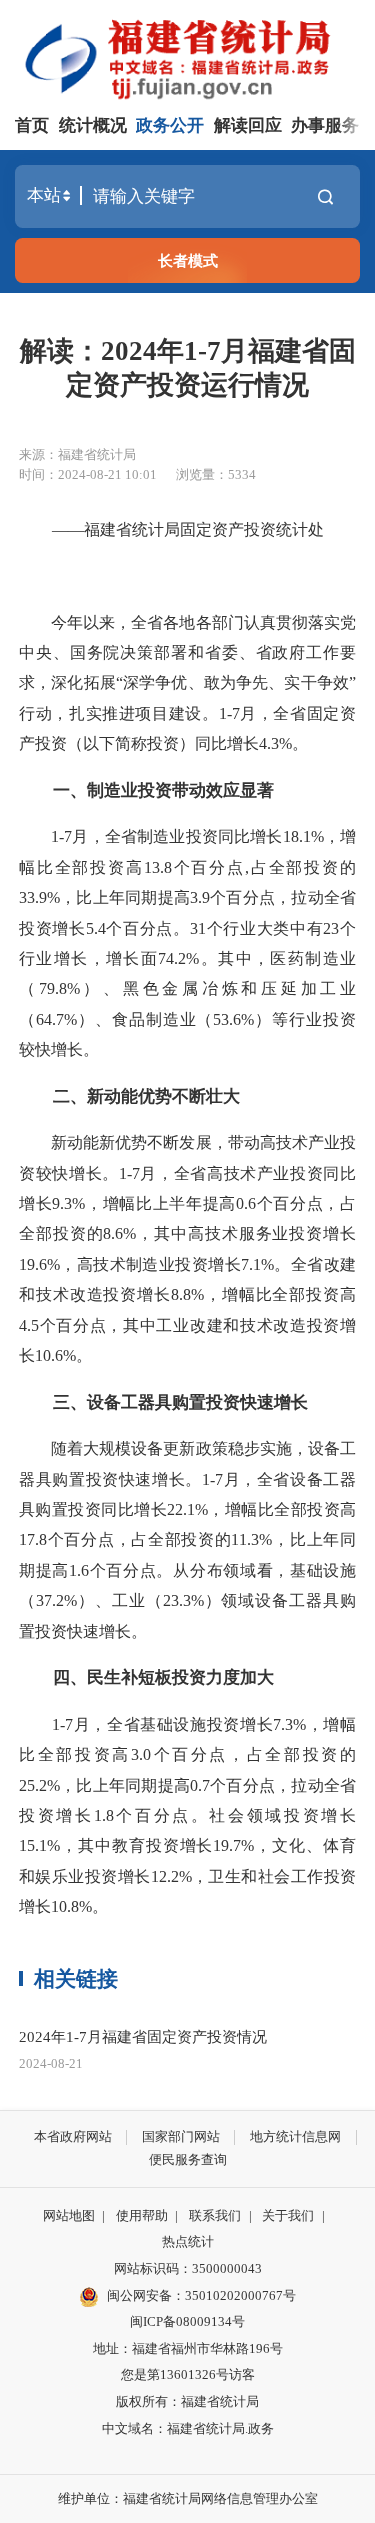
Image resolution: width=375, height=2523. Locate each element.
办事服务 (325, 125)
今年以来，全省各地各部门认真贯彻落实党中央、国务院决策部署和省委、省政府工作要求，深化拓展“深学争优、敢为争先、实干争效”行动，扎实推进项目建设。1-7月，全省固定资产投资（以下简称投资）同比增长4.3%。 (187, 683)
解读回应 (248, 125)
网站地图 (69, 2215)
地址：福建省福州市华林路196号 (188, 2348)
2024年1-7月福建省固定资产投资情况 (143, 2036)
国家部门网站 (181, 2136)
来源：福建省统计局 (77, 454)
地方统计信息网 (295, 2136)
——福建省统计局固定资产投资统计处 (188, 529)
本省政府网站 (73, 2136)
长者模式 (188, 260)
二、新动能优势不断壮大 (129, 1096)
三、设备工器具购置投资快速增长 (163, 1402)
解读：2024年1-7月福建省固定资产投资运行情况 (188, 368)
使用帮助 (142, 2215)
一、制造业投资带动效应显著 (146, 790)
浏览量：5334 (216, 474)
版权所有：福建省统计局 (187, 2401)
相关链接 (76, 1979)
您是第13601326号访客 (188, 2374)
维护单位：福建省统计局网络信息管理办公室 (188, 2498)
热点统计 (188, 2241)
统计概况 (93, 125)
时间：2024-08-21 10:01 (88, 474)
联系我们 (215, 2215)
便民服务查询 (188, 2159)
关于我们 (288, 2215)
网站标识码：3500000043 (188, 2268)
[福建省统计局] (191, 56)
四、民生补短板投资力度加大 (146, 1677)
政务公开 (170, 125)
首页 (32, 125)
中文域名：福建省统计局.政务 (188, 2428)
